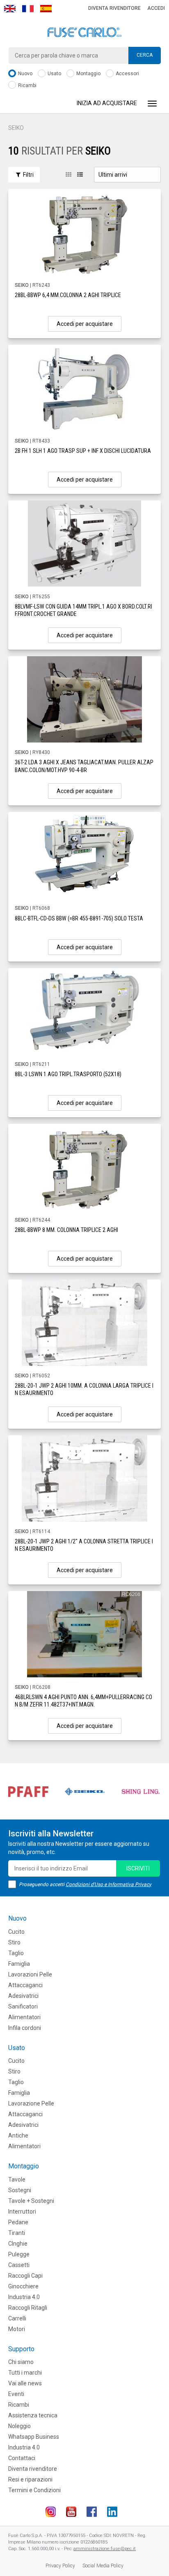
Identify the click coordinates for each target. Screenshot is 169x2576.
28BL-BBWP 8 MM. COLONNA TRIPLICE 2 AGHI (66, 1230)
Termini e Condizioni (34, 2490)
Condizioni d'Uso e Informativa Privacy (108, 1884)
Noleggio (19, 2426)
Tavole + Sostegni (31, 2201)
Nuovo (25, 74)
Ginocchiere (23, 2286)
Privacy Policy (60, 2566)
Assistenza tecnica (33, 2415)
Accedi (156, 8)
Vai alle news (25, 2383)
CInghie (18, 2244)
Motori (17, 2329)
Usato (54, 74)
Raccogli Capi (25, 2276)
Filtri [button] (28, 175)
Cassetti (19, 2265)
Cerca (145, 55)
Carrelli (17, 2318)
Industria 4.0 (24, 2297)
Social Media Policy (103, 2566)
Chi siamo (21, 2362)
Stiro (14, 1942)
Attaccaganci (25, 1985)
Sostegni (20, 2190)
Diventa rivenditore (114, 8)
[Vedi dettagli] (84, 232)
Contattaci (22, 2458)
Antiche (18, 2136)
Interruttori (22, 2212)
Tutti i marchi (25, 2373)
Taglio (16, 1953)
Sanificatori (23, 2006)
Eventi (16, 2394)
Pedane (18, 2222)
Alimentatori (24, 2017)
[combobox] (84, 55)
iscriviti (138, 1868)
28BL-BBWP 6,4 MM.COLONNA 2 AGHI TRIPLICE (68, 295)
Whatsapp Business (34, 2437)
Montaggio (88, 74)
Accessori (127, 74)
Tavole (17, 2179)
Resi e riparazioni (30, 2479)
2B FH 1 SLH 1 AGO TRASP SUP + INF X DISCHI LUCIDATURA (83, 451)
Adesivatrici (23, 1996)
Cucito (16, 1932)
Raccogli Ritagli (28, 2308)
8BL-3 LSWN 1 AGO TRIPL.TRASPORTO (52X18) (68, 1074)
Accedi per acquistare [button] (85, 324)
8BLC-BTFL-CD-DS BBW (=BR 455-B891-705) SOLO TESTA (79, 918)
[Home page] (84, 32)
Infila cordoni (25, 2028)
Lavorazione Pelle (31, 2103)
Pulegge (19, 2254)
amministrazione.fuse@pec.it (105, 2549)
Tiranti (17, 2233)
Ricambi (27, 85)
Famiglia (19, 1964)
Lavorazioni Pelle (30, 1974)
